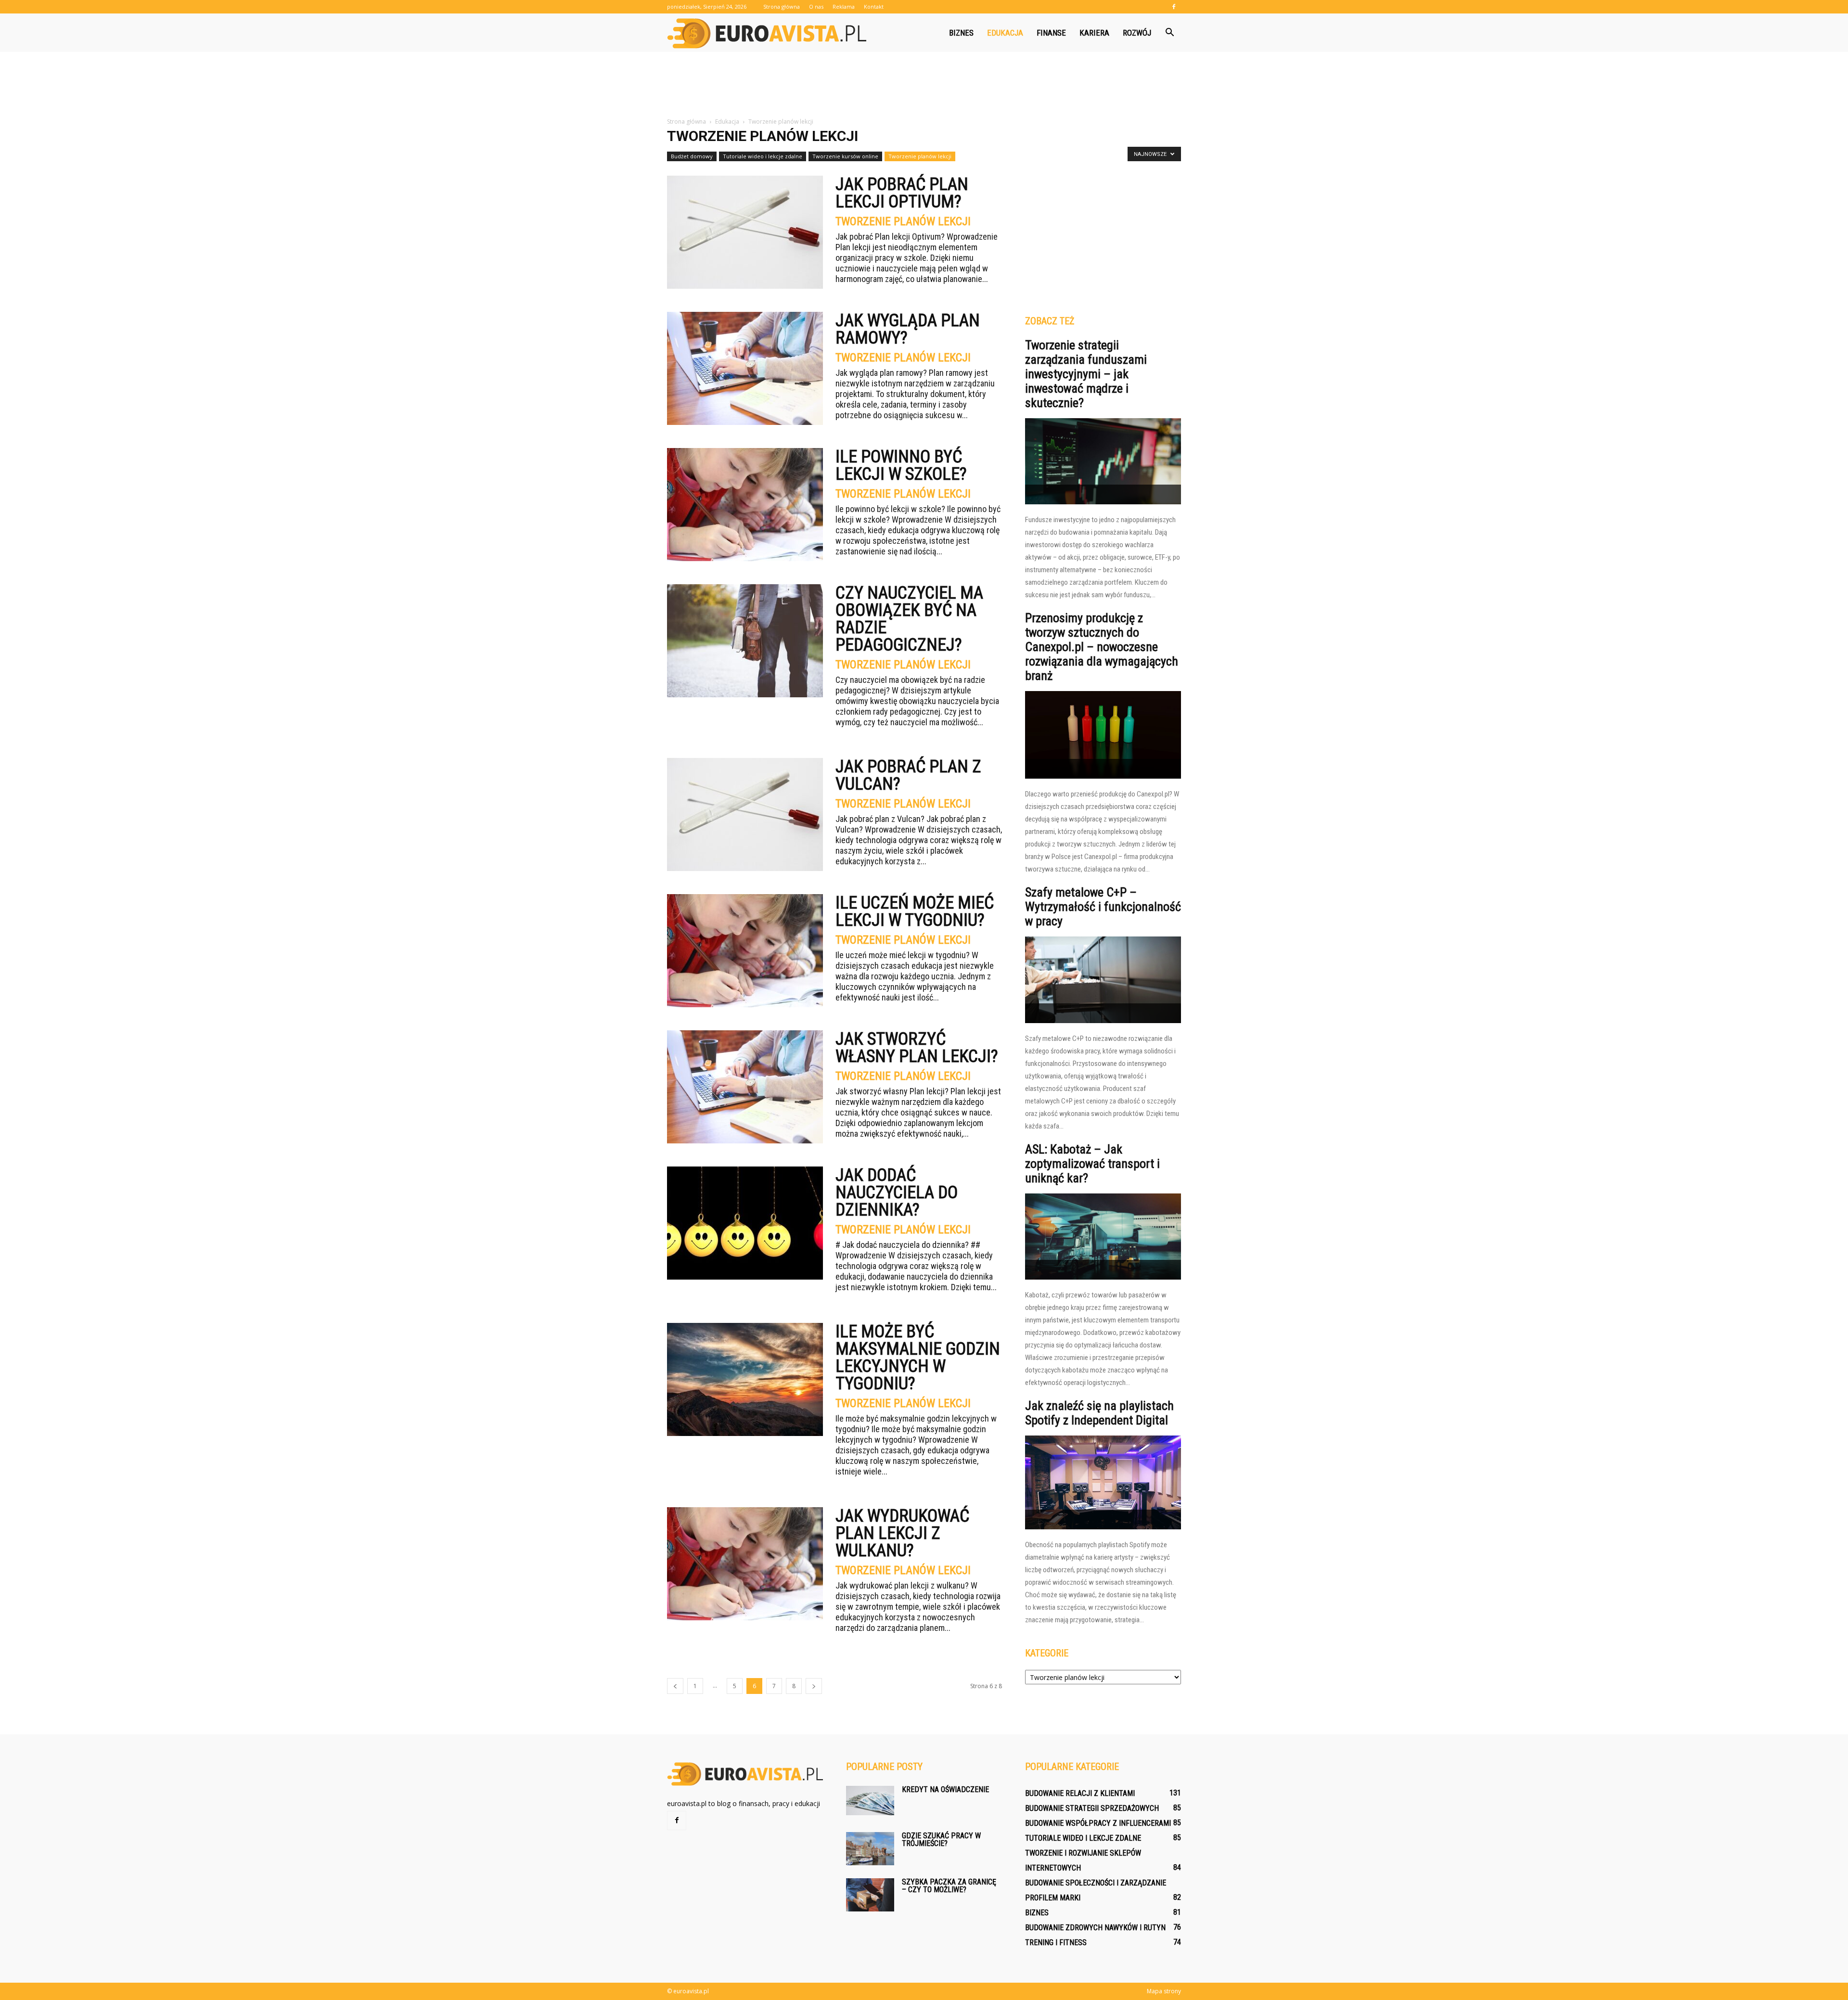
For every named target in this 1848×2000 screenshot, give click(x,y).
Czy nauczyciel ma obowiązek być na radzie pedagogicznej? (909, 619)
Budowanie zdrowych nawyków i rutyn (1095, 1928)
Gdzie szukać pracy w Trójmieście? (941, 1840)
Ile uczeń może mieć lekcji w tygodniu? (915, 911)
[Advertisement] (924, 85)
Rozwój (1137, 33)
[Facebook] (1174, 7)
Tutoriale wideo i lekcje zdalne (763, 156)
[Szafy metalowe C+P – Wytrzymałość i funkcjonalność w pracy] (1103, 980)
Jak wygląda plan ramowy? (908, 329)
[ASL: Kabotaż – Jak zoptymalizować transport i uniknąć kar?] (1103, 1237)
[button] (1169, 33)
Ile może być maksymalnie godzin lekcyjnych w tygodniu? (918, 1358)
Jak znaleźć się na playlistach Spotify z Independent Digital (1099, 1413)
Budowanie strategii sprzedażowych (1092, 1808)
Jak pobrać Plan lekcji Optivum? (902, 193)
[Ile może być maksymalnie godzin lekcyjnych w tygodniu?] (745, 1379)
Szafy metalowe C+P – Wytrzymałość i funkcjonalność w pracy (1103, 907)
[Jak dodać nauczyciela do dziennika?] (745, 1223)
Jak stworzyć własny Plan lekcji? (917, 1048)
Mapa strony (1164, 1991)
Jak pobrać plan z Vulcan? (908, 775)
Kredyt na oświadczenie (945, 1789)
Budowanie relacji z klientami (1080, 1793)
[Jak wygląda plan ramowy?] (745, 368)
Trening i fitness (1056, 1942)
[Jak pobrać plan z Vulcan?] (745, 814)
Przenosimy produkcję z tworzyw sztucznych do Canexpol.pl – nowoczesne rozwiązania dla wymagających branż (1102, 647)
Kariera (1094, 33)
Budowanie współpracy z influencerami (1098, 1823)
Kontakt (874, 6)
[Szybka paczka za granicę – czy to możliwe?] (870, 1895)
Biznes (961, 33)
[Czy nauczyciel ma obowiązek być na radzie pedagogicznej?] (745, 641)
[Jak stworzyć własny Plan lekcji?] (745, 1087)
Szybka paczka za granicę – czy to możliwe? (949, 1886)
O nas (816, 6)
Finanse (1051, 33)
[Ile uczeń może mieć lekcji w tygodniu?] (745, 951)
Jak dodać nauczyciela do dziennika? (897, 1192)
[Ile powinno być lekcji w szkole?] (745, 505)
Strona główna (782, 6)
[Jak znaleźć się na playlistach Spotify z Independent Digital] (1103, 1482)
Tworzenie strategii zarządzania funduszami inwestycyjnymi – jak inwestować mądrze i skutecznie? (1086, 374)
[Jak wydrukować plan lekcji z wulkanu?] (745, 1564)
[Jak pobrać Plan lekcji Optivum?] (745, 232)
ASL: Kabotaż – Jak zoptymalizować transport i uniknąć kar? (1092, 1164)
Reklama (844, 6)
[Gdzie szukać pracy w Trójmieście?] (870, 1849)
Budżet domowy (692, 156)
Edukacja (1005, 33)
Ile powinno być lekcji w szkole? (901, 465)
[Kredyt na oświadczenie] (870, 1801)
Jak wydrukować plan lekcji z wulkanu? (902, 1533)
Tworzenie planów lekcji (920, 156)
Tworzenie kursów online (845, 156)
